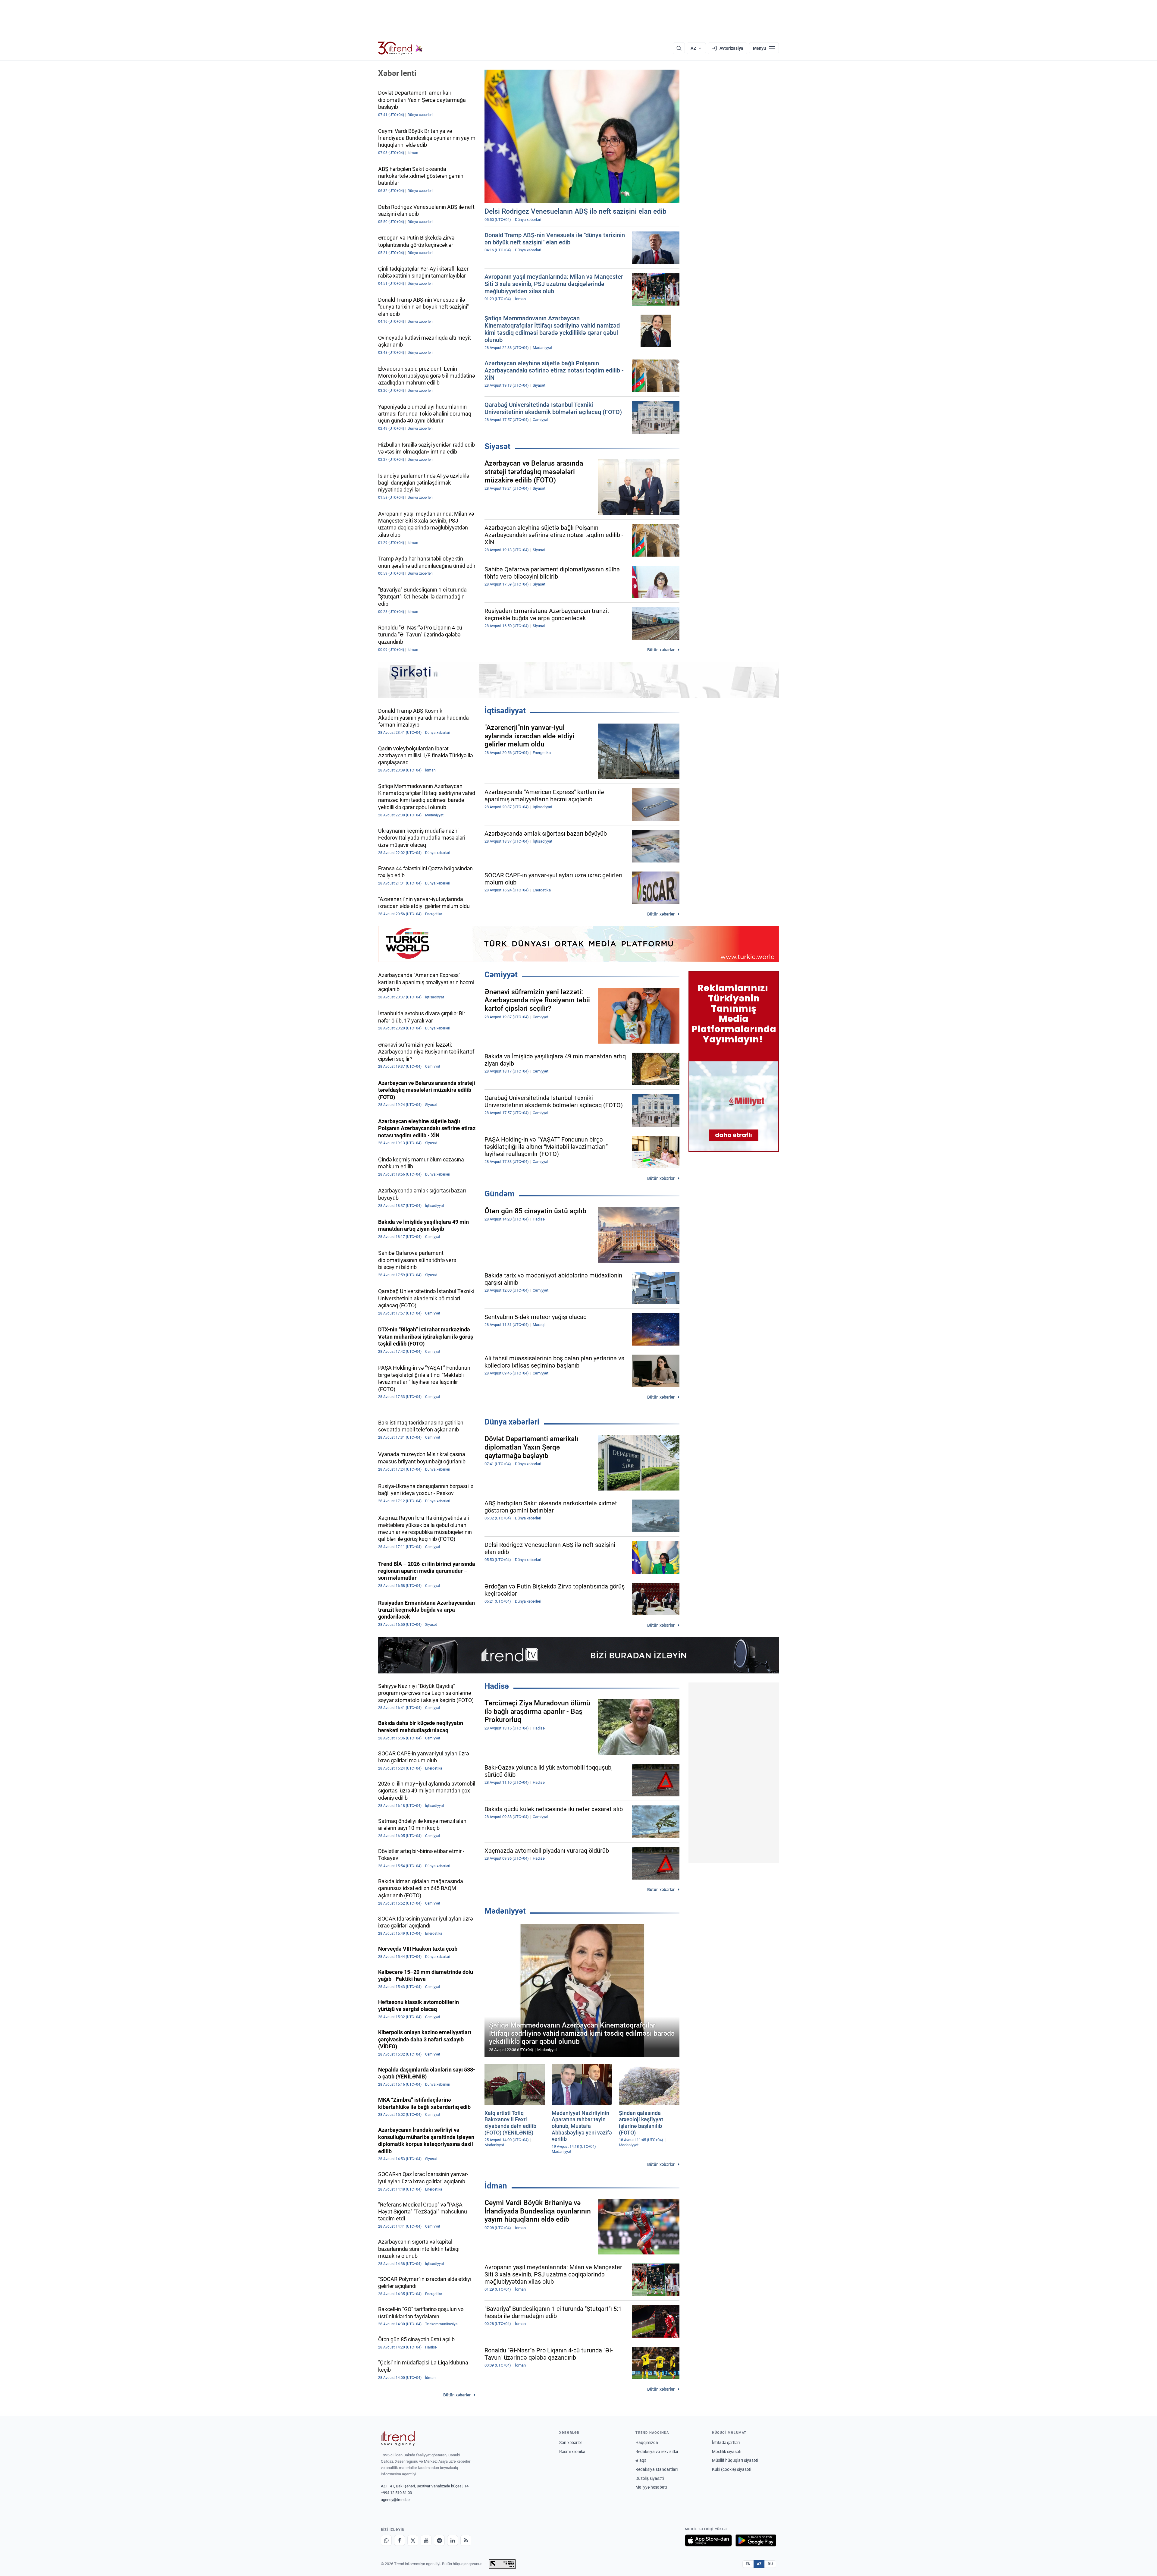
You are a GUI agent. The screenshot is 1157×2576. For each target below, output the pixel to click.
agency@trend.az (396, 2500)
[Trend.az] (400, 48)
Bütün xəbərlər (661, 650)
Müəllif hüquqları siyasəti (735, 2460)
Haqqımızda (647, 2442)
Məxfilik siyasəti (727, 2452)
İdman (496, 2186)
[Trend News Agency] (398, 2438)
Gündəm (500, 1194)
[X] (413, 2540)
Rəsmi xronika (572, 2452)
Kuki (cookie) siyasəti (732, 2469)
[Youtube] (426, 2540)
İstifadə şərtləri (726, 2442)
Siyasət (497, 446)
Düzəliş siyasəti (650, 2478)
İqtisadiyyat (505, 711)
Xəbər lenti (397, 73)
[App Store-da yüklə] (708, 2540)
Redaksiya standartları (657, 2469)
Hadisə (497, 1686)
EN (748, 2564)
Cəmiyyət (501, 975)
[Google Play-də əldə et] (756, 2540)
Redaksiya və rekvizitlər (657, 2452)
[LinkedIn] (453, 2540)
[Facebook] (400, 2540)
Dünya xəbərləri (512, 1422)
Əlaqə (641, 2460)
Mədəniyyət (505, 1911)
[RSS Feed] (466, 2540)
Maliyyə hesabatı (651, 2487)
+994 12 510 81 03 (396, 2493)
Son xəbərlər (571, 2442)
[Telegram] (439, 2540)
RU (770, 2564)
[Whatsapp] (386, 2540)
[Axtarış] (679, 48)
